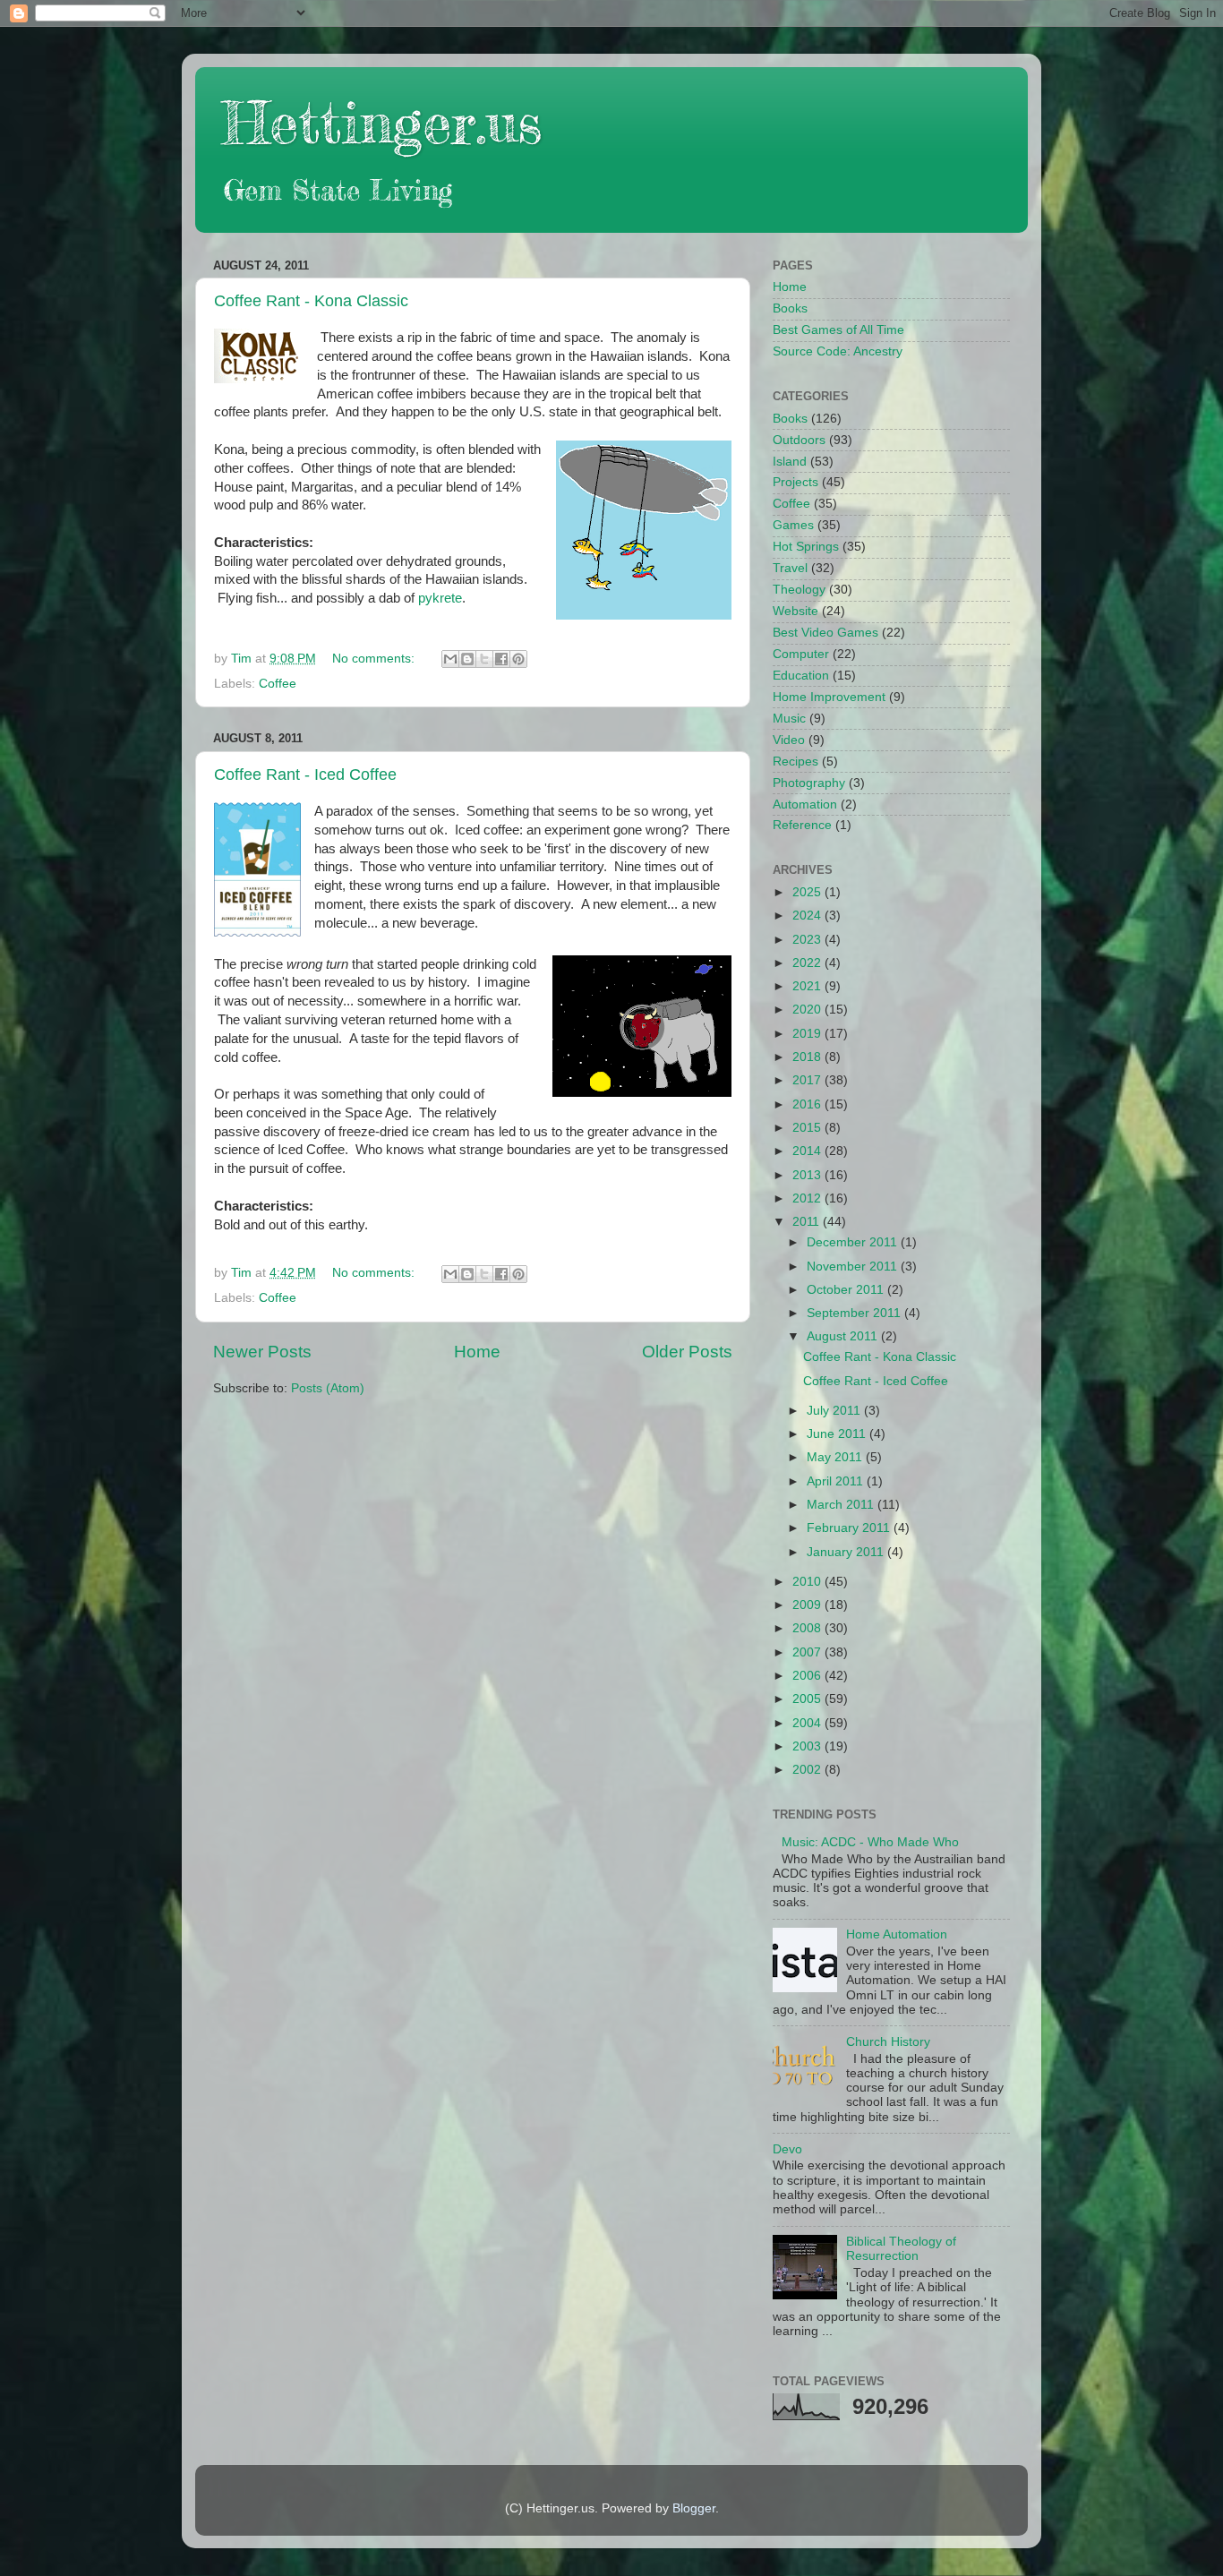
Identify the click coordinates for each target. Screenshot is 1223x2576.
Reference (802, 825)
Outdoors (799, 440)
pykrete (440, 598)
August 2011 (844, 1336)
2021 (808, 986)
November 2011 (854, 1267)
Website (795, 611)
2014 (808, 1151)
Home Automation (897, 1934)
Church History (888, 2042)
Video (789, 740)
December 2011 (854, 1242)
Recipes (795, 762)
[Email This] (450, 659)
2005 (808, 1699)
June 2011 (838, 1434)
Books (790, 308)
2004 (808, 1723)
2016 (808, 1104)
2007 (808, 1652)
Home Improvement (829, 697)
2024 (808, 916)
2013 (808, 1175)
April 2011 (837, 1481)
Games (793, 525)
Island (790, 462)
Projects (795, 482)
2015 (808, 1128)
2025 (808, 892)
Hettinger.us (382, 122)
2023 (808, 940)
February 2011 (850, 1528)
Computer (801, 654)
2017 (808, 1080)
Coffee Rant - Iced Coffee (305, 775)
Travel (790, 568)
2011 (808, 1222)
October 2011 (847, 1290)
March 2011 (842, 1505)
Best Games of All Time (838, 330)
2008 (808, 1628)
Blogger (694, 2508)
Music (789, 719)
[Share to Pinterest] (518, 659)
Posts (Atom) (328, 1388)
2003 (808, 1746)
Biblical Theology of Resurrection (901, 2249)
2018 (808, 1057)
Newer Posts (262, 1352)
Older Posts (687, 1352)
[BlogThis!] (467, 659)
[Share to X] (484, 659)
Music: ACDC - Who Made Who (870, 1842)
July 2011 (835, 1411)
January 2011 (847, 1552)
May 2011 (836, 1457)
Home (477, 1352)
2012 (808, 1198)
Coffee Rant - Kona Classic (311, 301)
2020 (808, 1010)
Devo (787, 2149)
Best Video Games (825, 633)
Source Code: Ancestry (838, 351)
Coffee (278, 684)
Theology (799, 590)
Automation (805, 804)
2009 (808, 1605)
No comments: (375, 659)
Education (801, 676)
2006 (808, 1676)
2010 (808, 1582)
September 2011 (855, 1313)
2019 (808, 1034)
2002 (808, 1770)
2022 (808, 963)
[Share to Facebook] (501, 659)
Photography (809, 783)
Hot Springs (806, 547)
